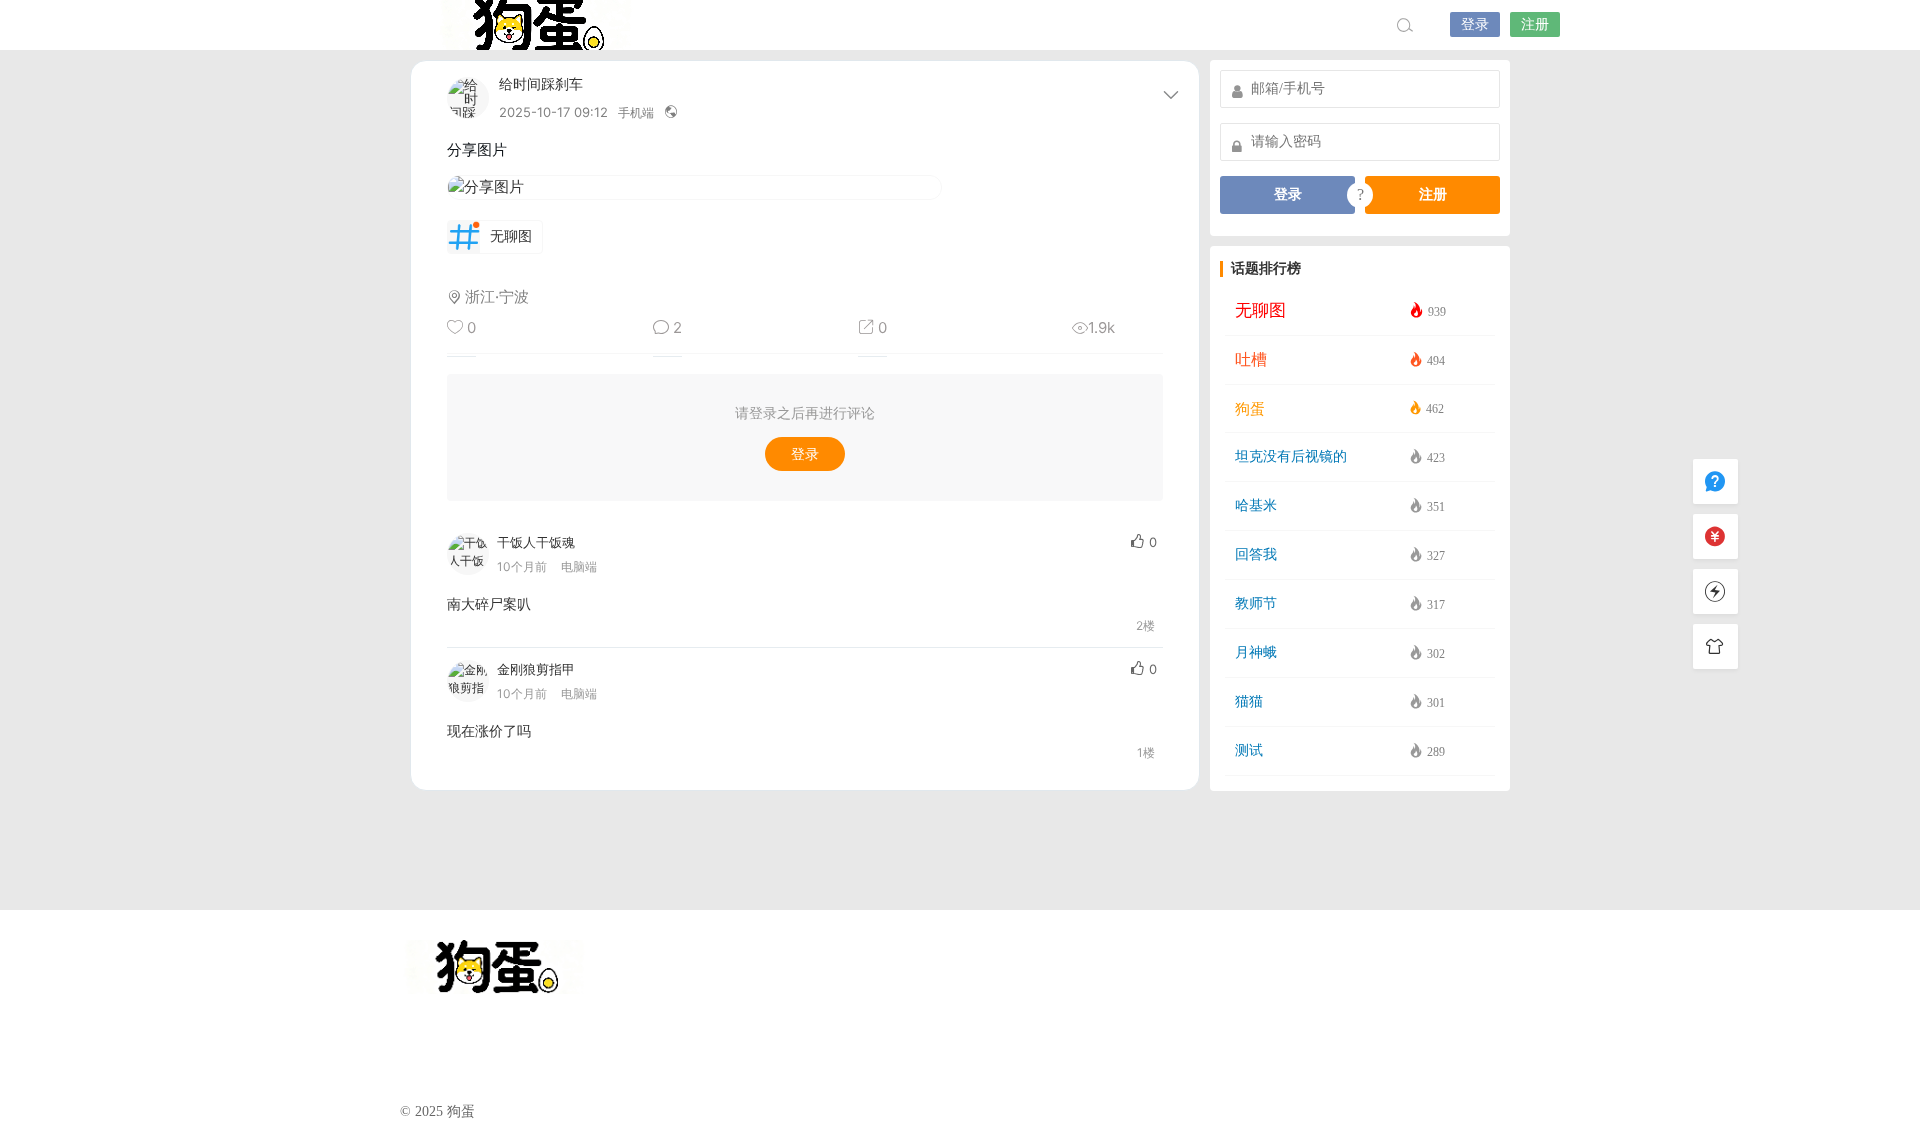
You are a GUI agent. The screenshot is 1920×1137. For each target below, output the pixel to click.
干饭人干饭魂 (536, 542)
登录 (1475, 24)
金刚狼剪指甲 (536, 669)
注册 (1535, 24)
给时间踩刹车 (541, 84)
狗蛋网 (535, 25)
